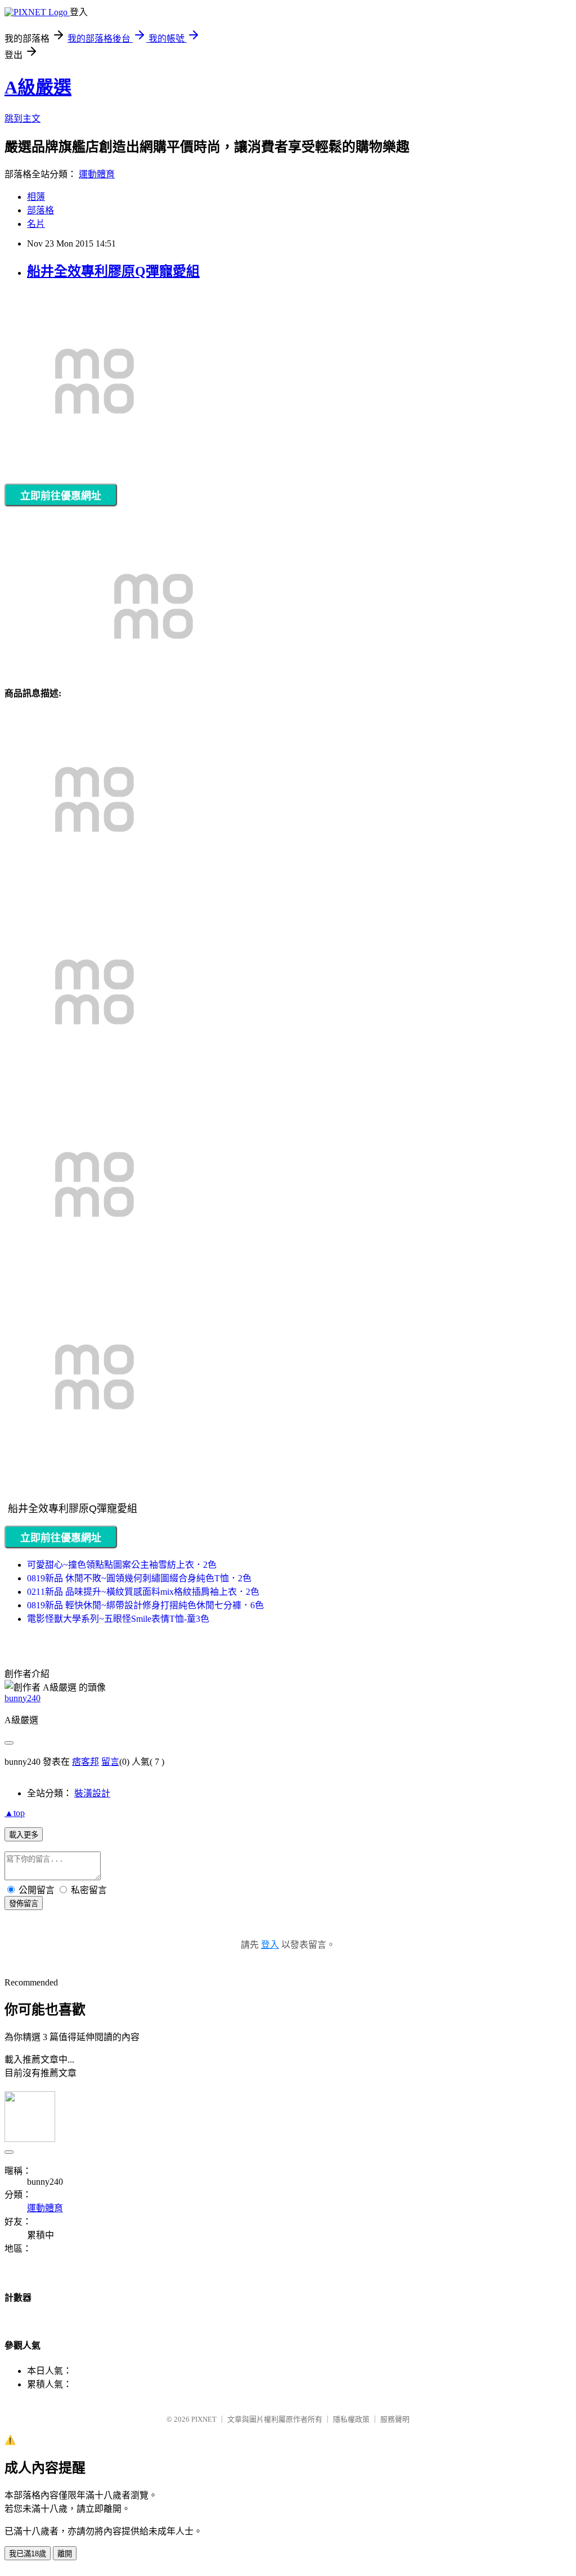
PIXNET (204, 2419)
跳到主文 (22, 118)
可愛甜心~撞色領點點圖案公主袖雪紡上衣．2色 (122, 1565)
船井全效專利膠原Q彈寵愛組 (113, 271)
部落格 (40, 210)
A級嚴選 (38, 87)
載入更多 (24, 1835)
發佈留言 (24, 1904)
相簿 (36, 197)
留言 (110, 1762)
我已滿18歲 (28, 2554)
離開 (65, 2554)
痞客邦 (85, 1762)
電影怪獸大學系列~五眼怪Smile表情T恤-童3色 (118, 1619)
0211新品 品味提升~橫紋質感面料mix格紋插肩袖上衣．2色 (143, 1592)
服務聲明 (395, 2419)
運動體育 (97, 174)
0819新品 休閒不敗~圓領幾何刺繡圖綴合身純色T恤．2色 (139, 1578)
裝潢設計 (92, 1793)
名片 (36, 224)
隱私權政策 (351, 2419)
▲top (15, 1813)
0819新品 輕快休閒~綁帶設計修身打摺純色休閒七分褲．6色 (145, 1605)
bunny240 (22, 1698)
